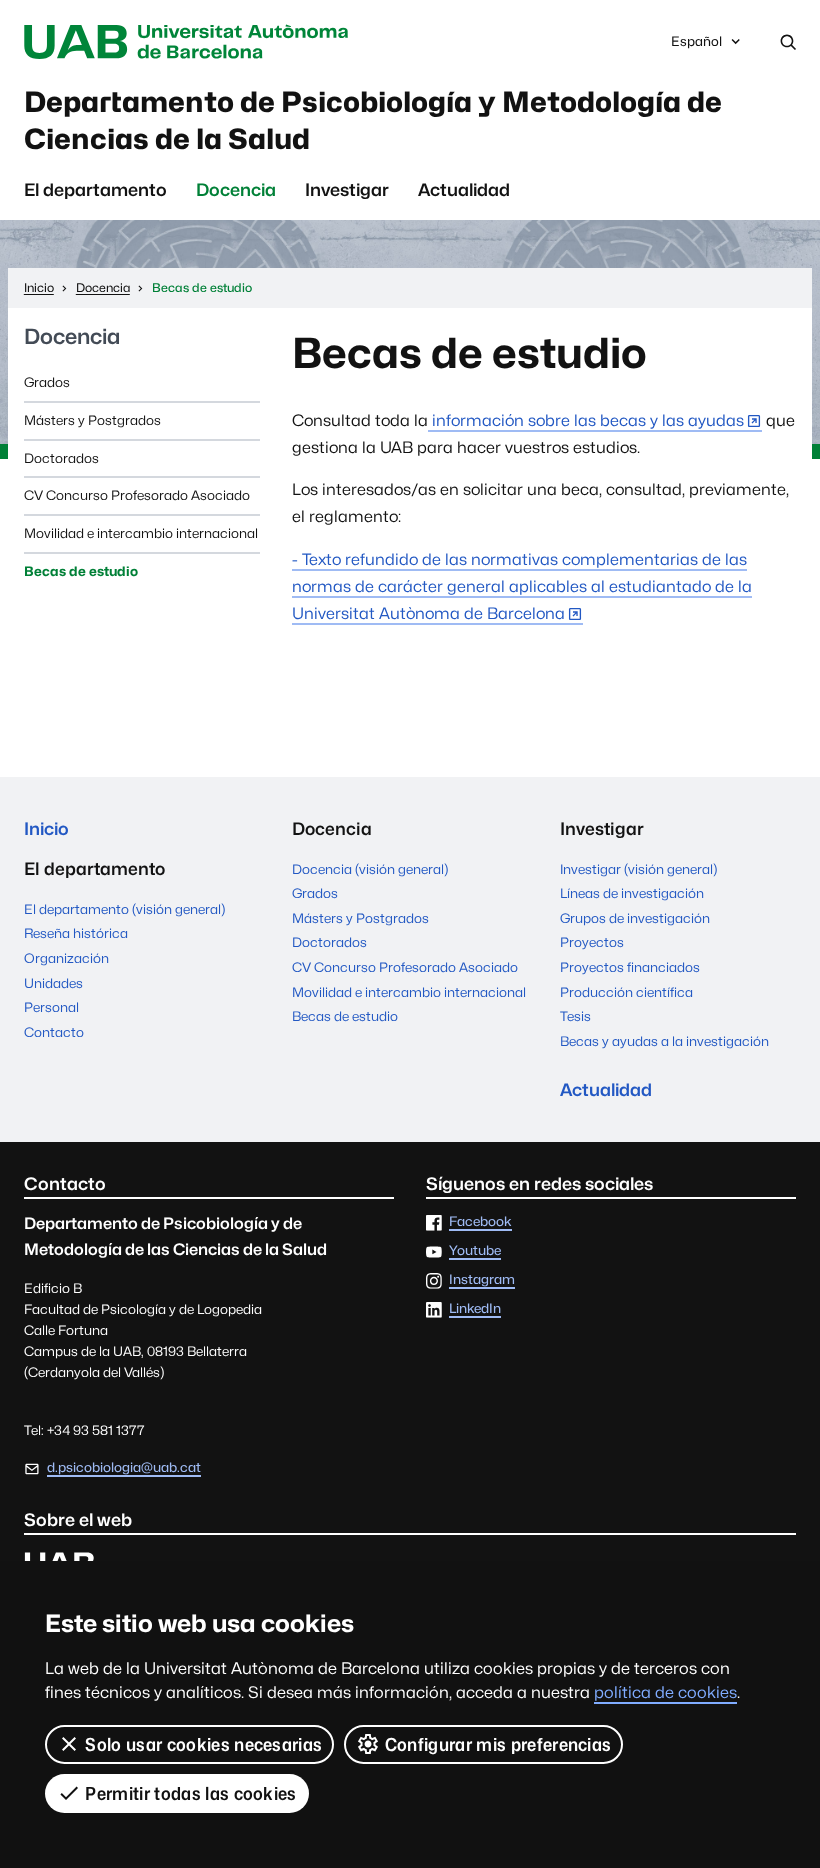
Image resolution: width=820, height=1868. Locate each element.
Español (696, 46)
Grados (47, 382)
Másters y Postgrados (92, 420)
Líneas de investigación (632, 893)
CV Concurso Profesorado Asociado (137, 495)
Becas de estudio (81, 571)
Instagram (482, 1280)
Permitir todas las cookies (190, 1793)
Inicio (46, 828)
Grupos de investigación (635, 918)
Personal (51, 1007)
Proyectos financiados (630, 967)
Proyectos (592, 942)
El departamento (95, 189)
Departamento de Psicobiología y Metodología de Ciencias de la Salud (373, 120)
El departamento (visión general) (124, 909)
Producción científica (626, 992)
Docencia (236, 189)
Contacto (54, 1032)
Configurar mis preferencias (498, 1744)
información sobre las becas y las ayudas (586, 420)
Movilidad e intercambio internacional (141, 533)
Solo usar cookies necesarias (203, 1744)
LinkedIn (475, 1309)
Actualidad (464, 189)
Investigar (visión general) (638, 869)
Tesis (575, 1016)
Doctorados (61, 458)
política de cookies (665, 1692)
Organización (66, 958)
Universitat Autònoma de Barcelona (191, 42)
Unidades (53, 983)
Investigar (347, 189)
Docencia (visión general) (370, 869)
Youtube (475, 1251)
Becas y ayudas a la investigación (664, 1041)
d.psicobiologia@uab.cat (124, 1467)
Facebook (480, 1222)
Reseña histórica (76, 933)
